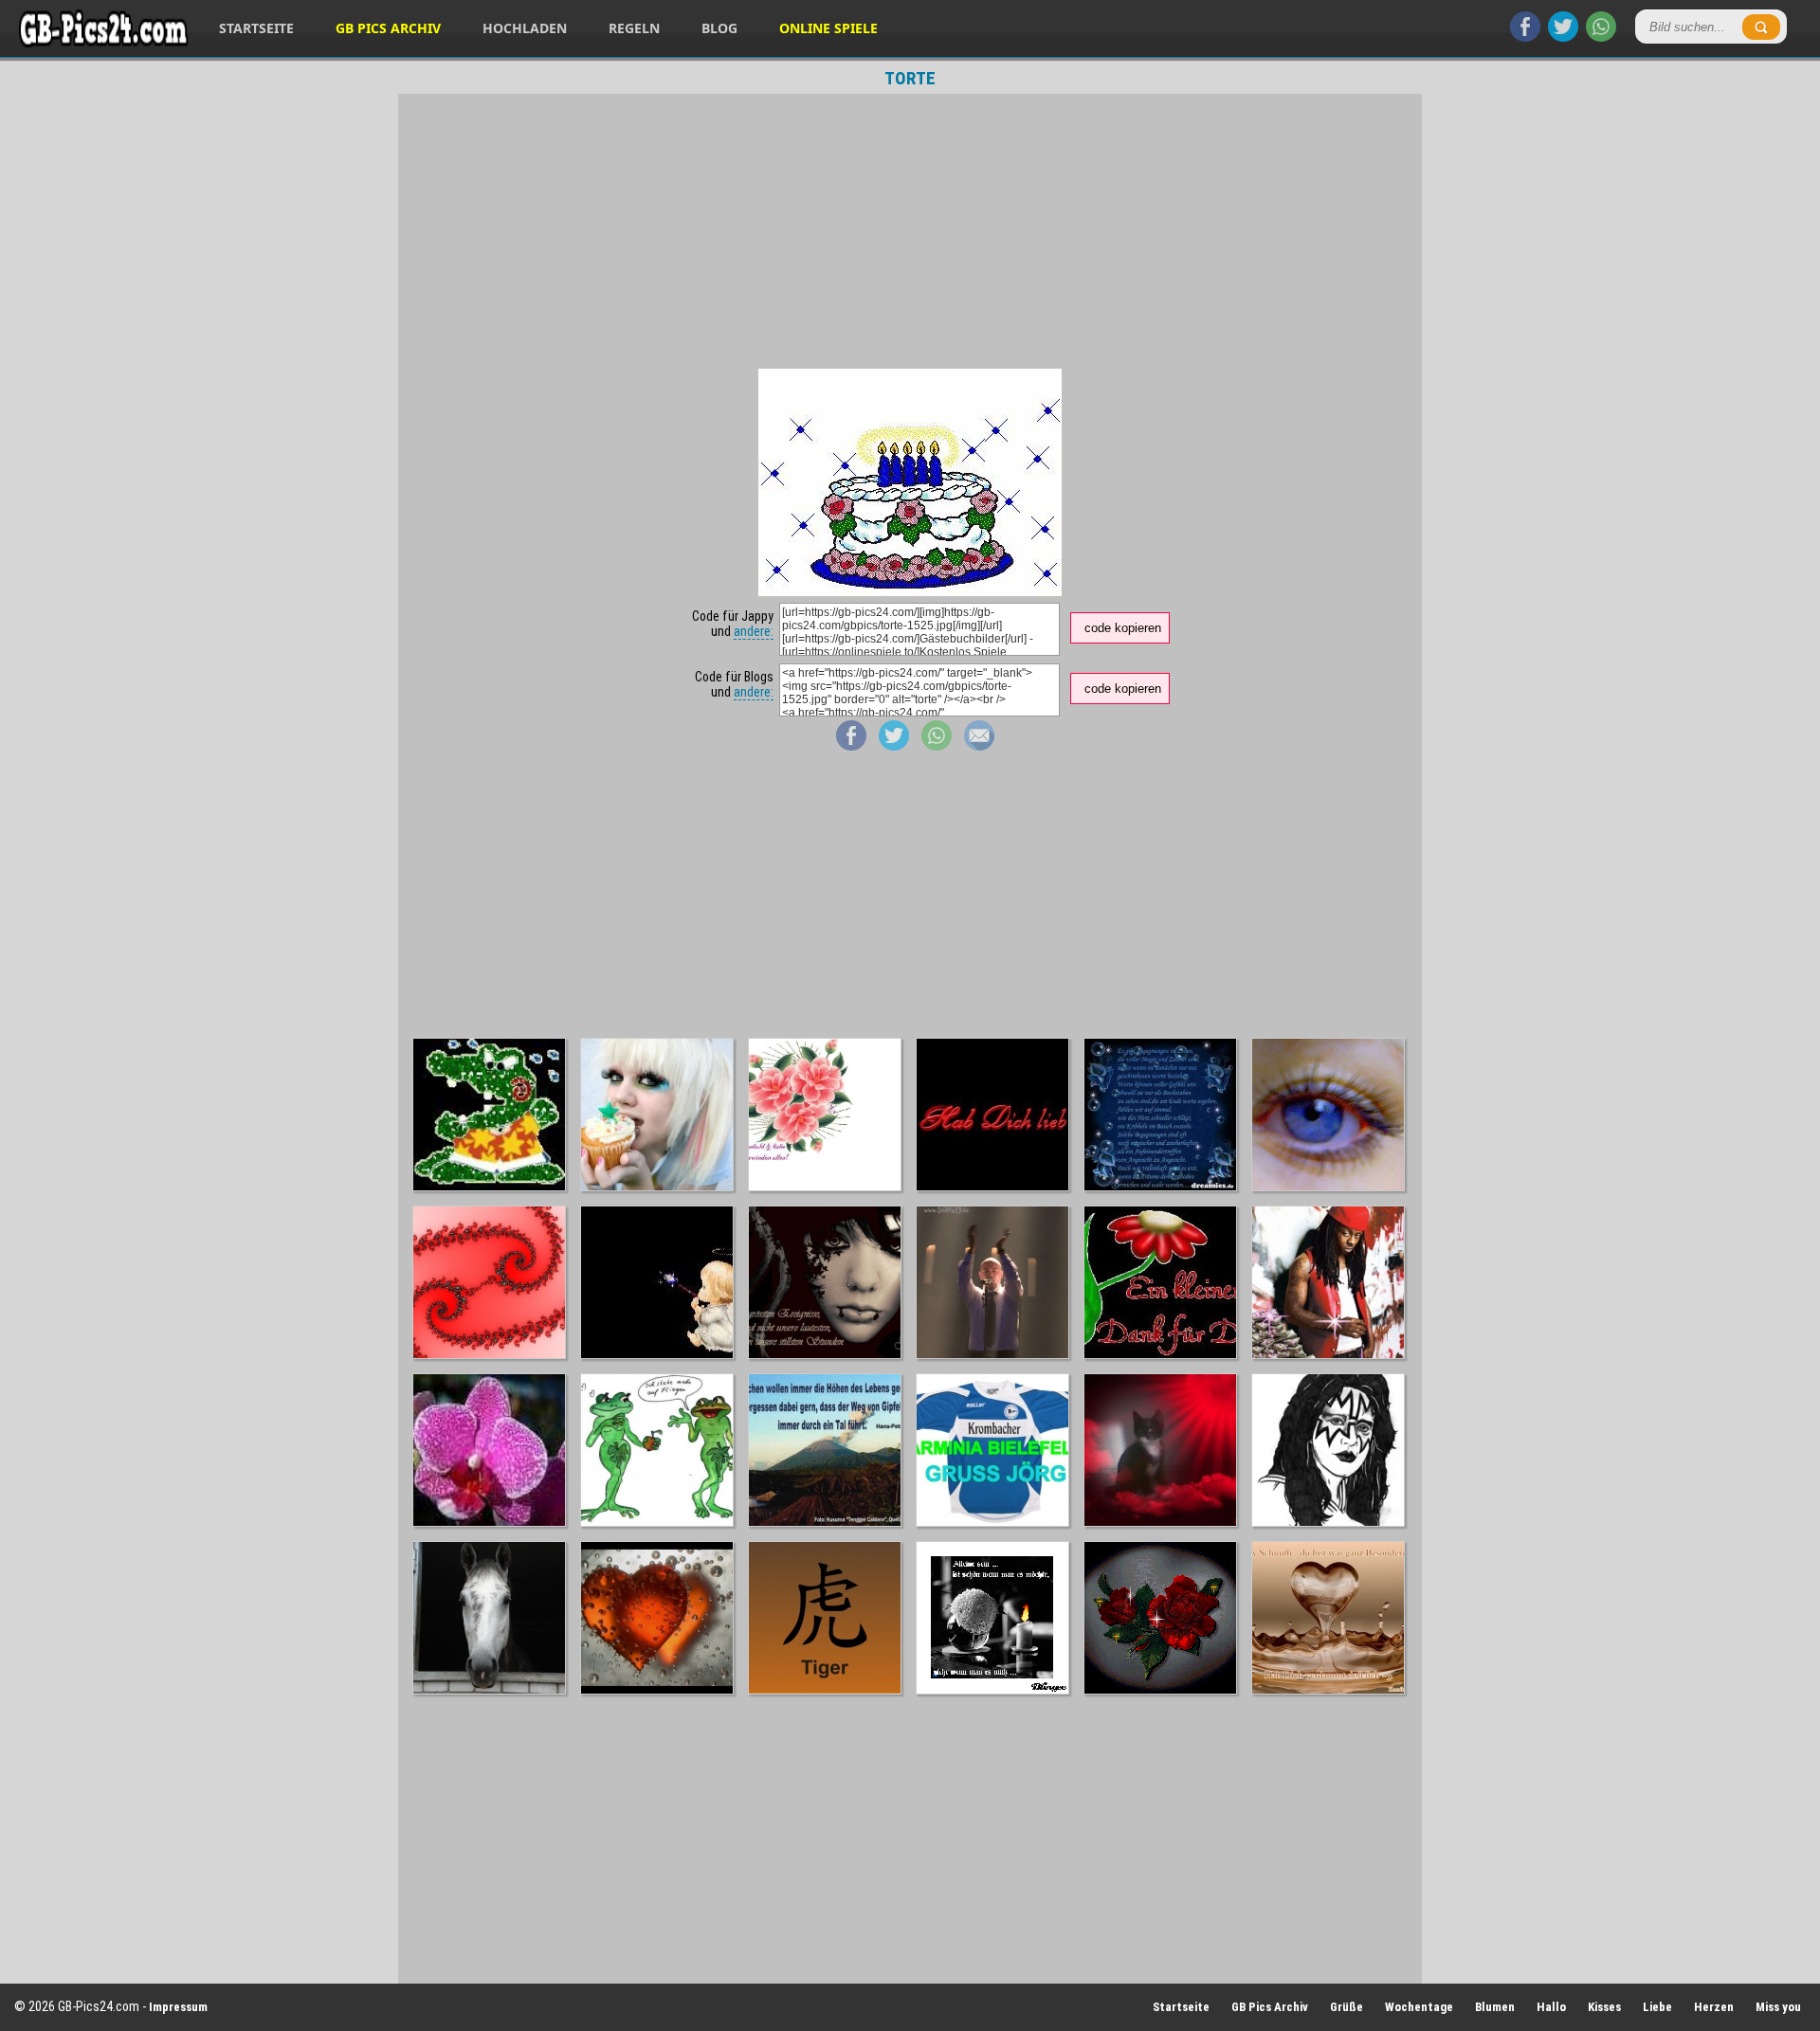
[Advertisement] (910, 231)
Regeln (634, 28)
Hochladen (525, 28)
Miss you (1778, 2007)
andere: (754, 631)
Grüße (1347, 2007)
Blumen (1495, 2007)
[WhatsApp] (1601, 37)
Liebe (1657, 2007)
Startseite (256, 28)
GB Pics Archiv (388, 28)
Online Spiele (828, 28)
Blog (719, 28)
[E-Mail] (979, 746)
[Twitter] (1563, 37)
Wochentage (1419, 2007)
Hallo (1551, 2007)
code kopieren (1123, 628)
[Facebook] (1525, 37)
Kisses (1604, 2007)
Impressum (178, 2007)
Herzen (1714, 2007)
